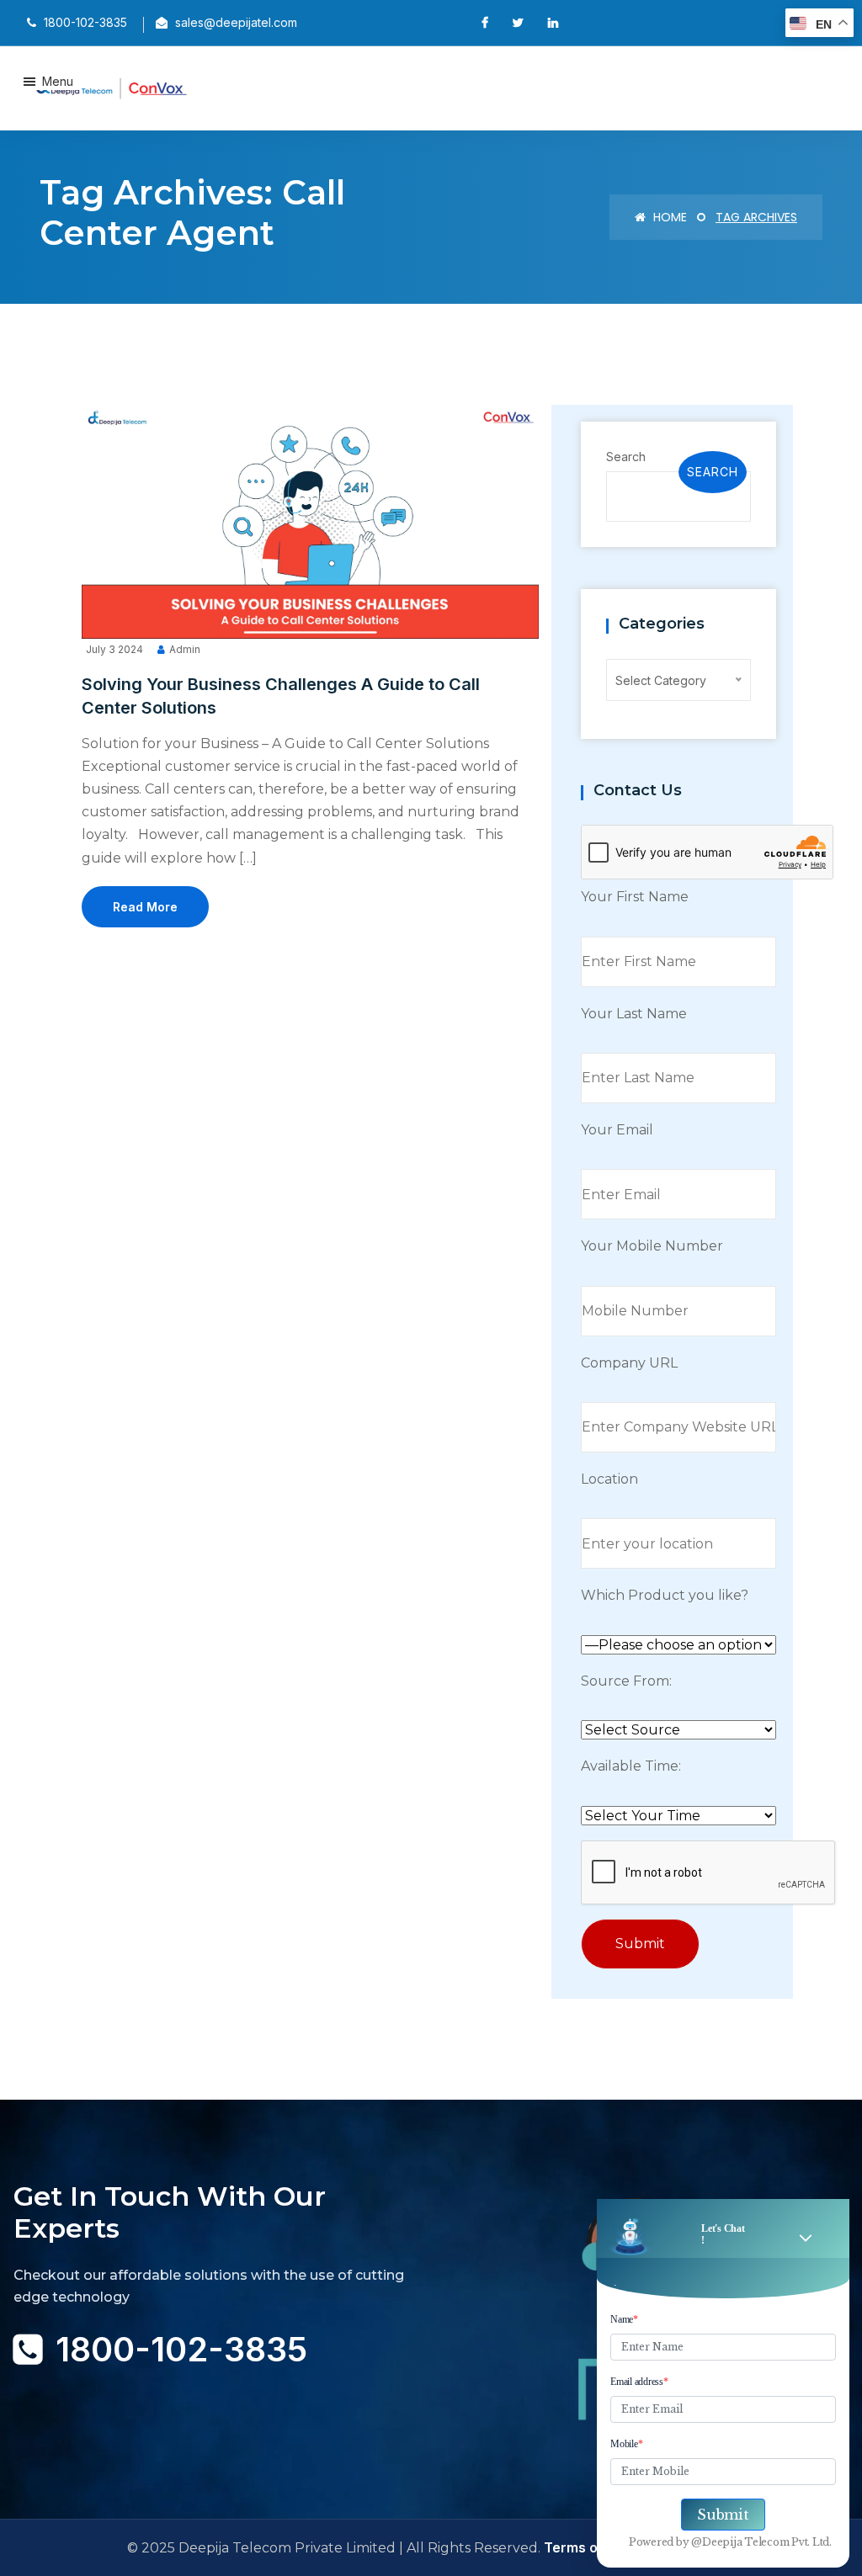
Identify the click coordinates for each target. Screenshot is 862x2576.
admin (185, 649)
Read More (145, 907)
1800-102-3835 (181, 2349)
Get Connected (93, 2414)
